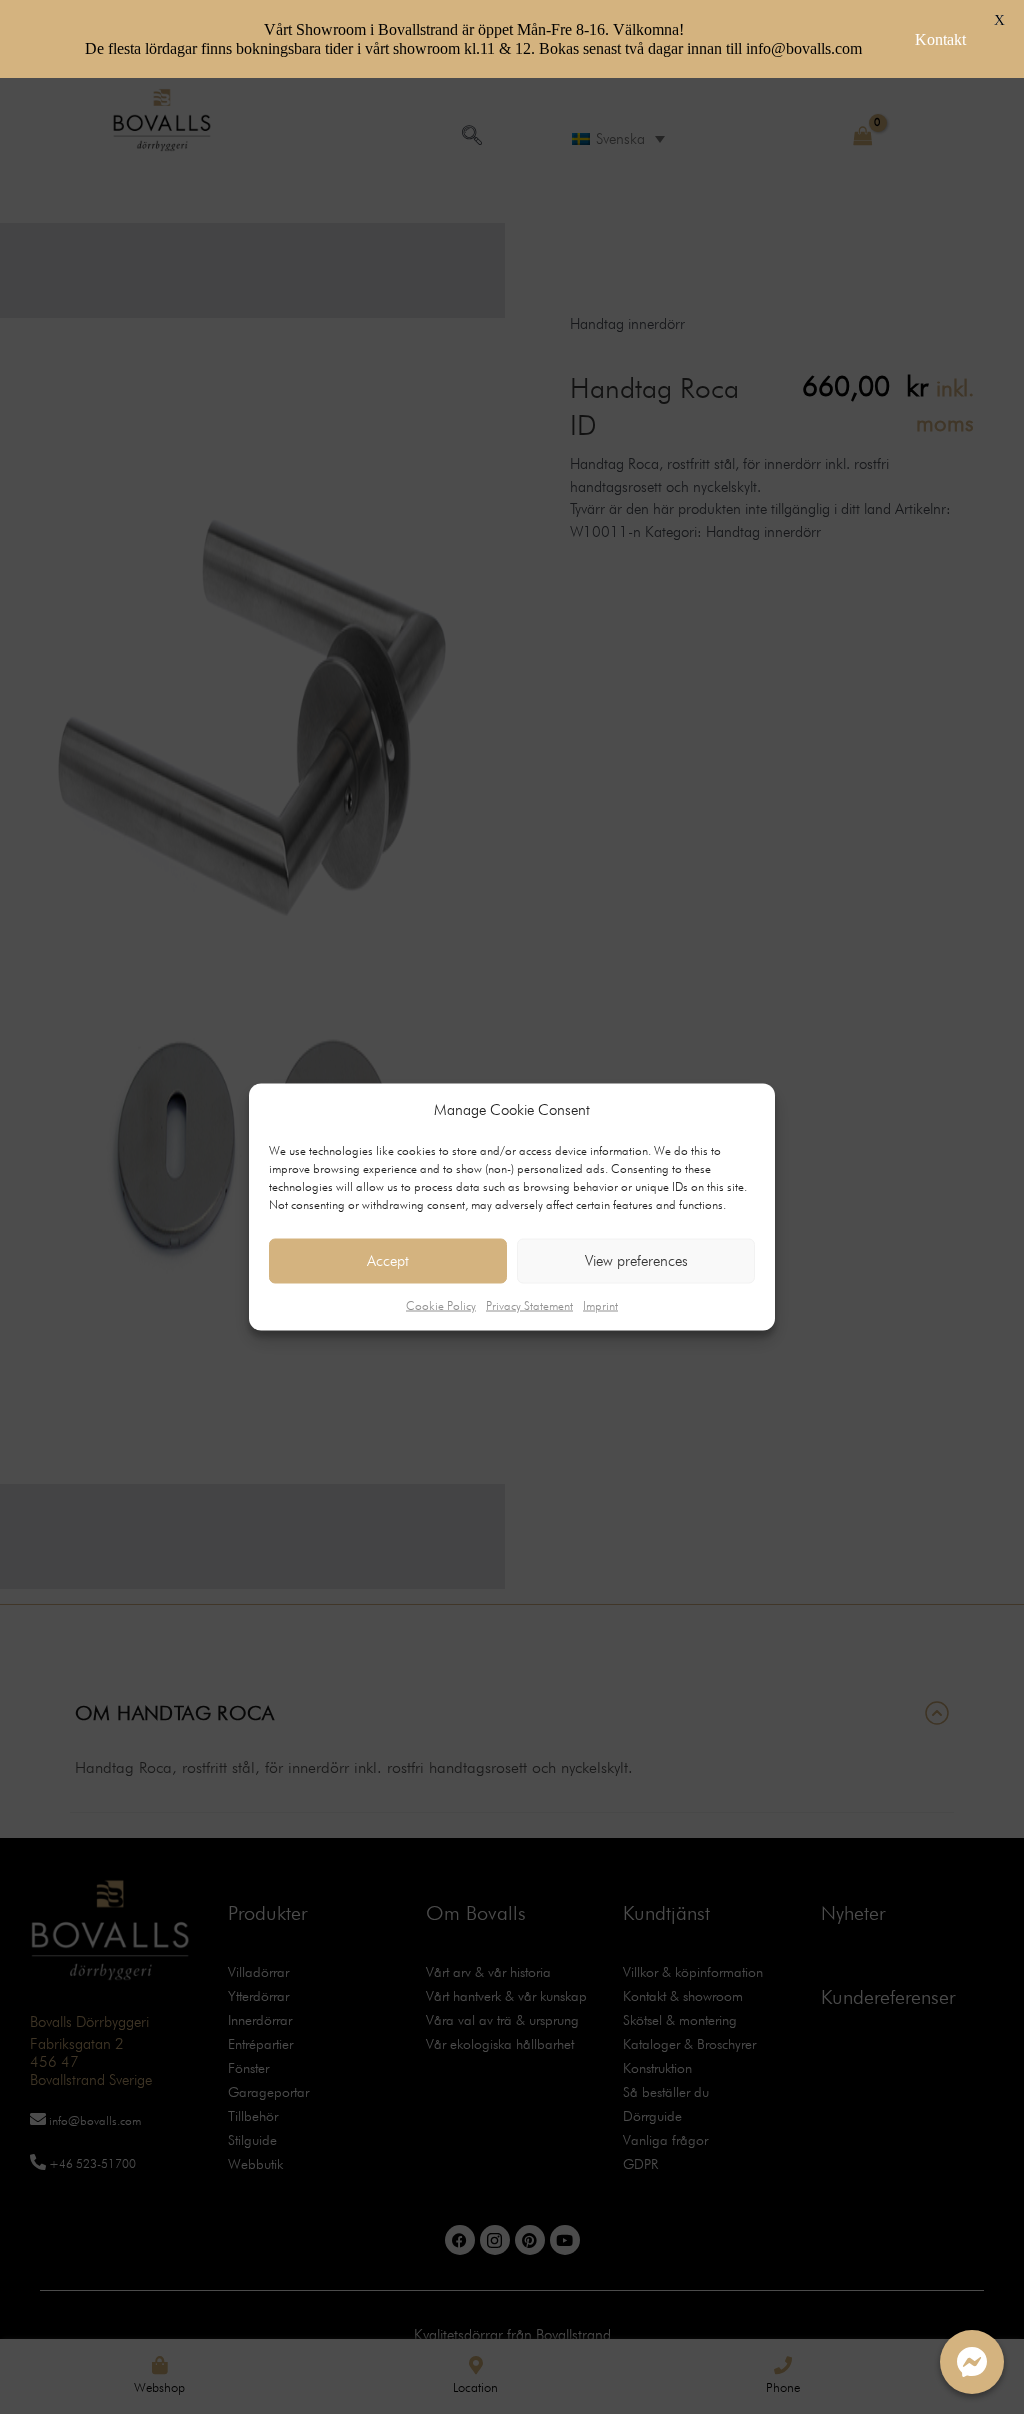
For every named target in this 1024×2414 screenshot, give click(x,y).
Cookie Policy (441, 1304)
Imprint (600, 1304)
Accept (388, 1261)
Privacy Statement (529, 1304)
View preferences (636, 1261)
